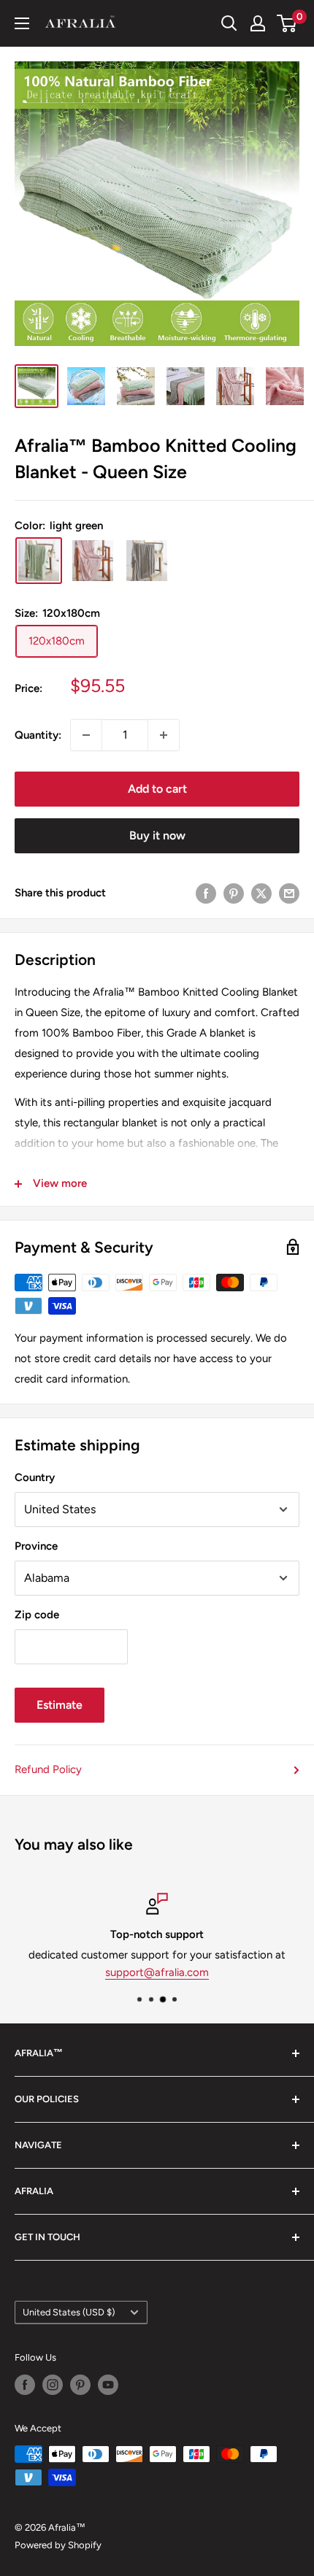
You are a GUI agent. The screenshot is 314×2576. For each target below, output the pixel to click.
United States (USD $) (69, 2312)
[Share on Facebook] (206, 893)
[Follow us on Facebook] (25, 2385)
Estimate (60, 1705)
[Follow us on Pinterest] (80, 2385)
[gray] (147, 561)
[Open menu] (22, 23)
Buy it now (157, 835)
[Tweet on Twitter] (261, 893)
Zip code (37, 1615)
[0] (287, 23)
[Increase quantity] (164, 735)
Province (36, 1546)
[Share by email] (289, 893)
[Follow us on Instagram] (53, 2385)
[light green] (39, 561)
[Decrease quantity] (86, 735)
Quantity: (38, 735)
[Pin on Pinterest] (234, 893)
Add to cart (157, 789)
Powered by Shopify (58, 2545)
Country (35, 1477)
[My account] (258, 23)
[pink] (93, 561)
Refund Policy (48, 1769)
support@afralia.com (157, 1972)
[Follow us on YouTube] (108, 2385)
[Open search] (229, 23)
